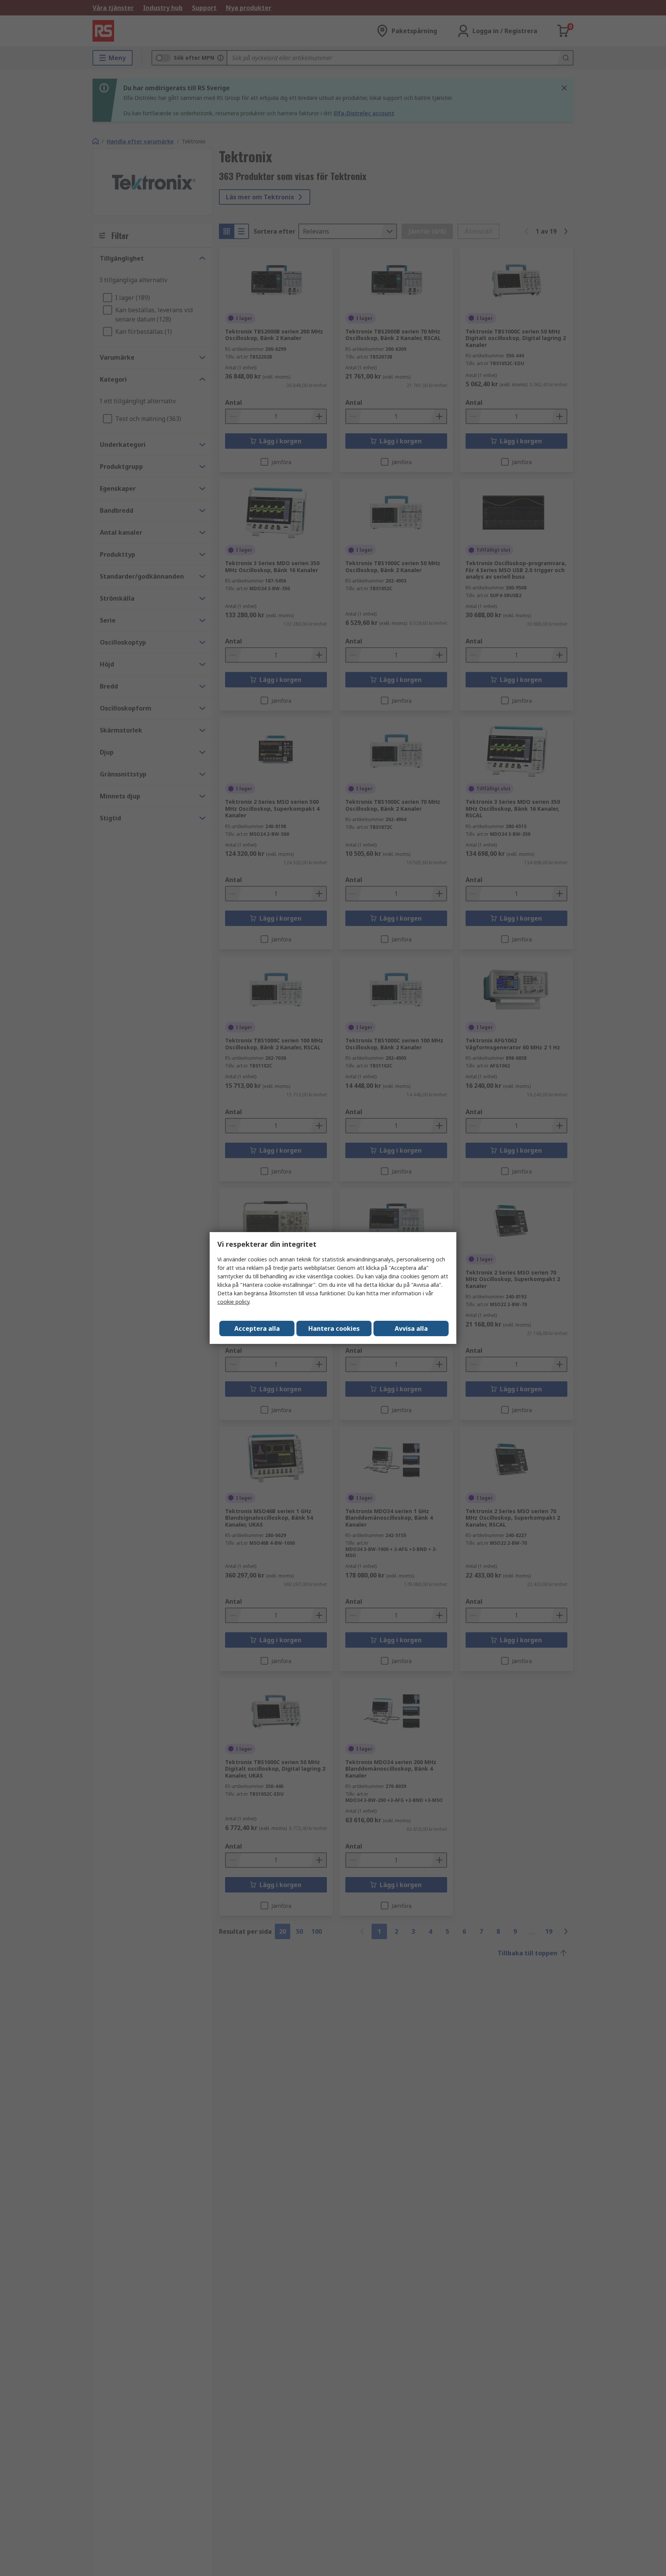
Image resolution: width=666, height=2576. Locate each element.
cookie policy (233, 1302)
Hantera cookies (334, 1328)
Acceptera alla (257, 1328)
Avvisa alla (411, 1328)
